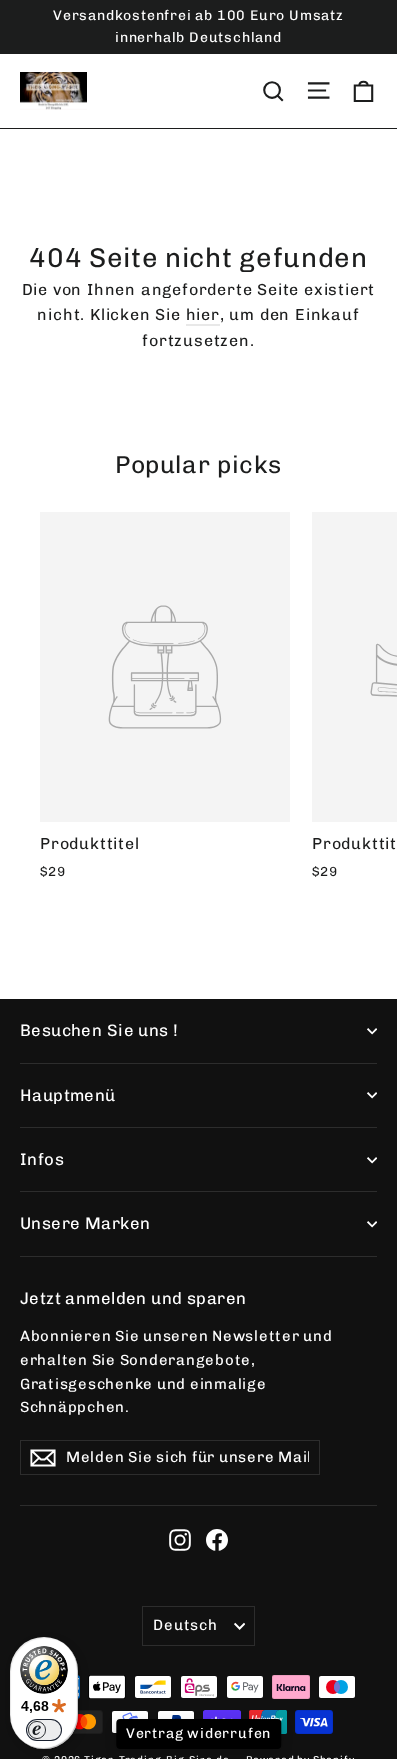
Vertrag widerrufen (198, 1733)
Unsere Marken (85, 1223)
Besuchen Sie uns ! (99, 1030)
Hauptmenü (68, 1095)
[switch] (44, 1730)
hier (203, 314)
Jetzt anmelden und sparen (133, 1298)
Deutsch (185, 1625)
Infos (42, 1159)
